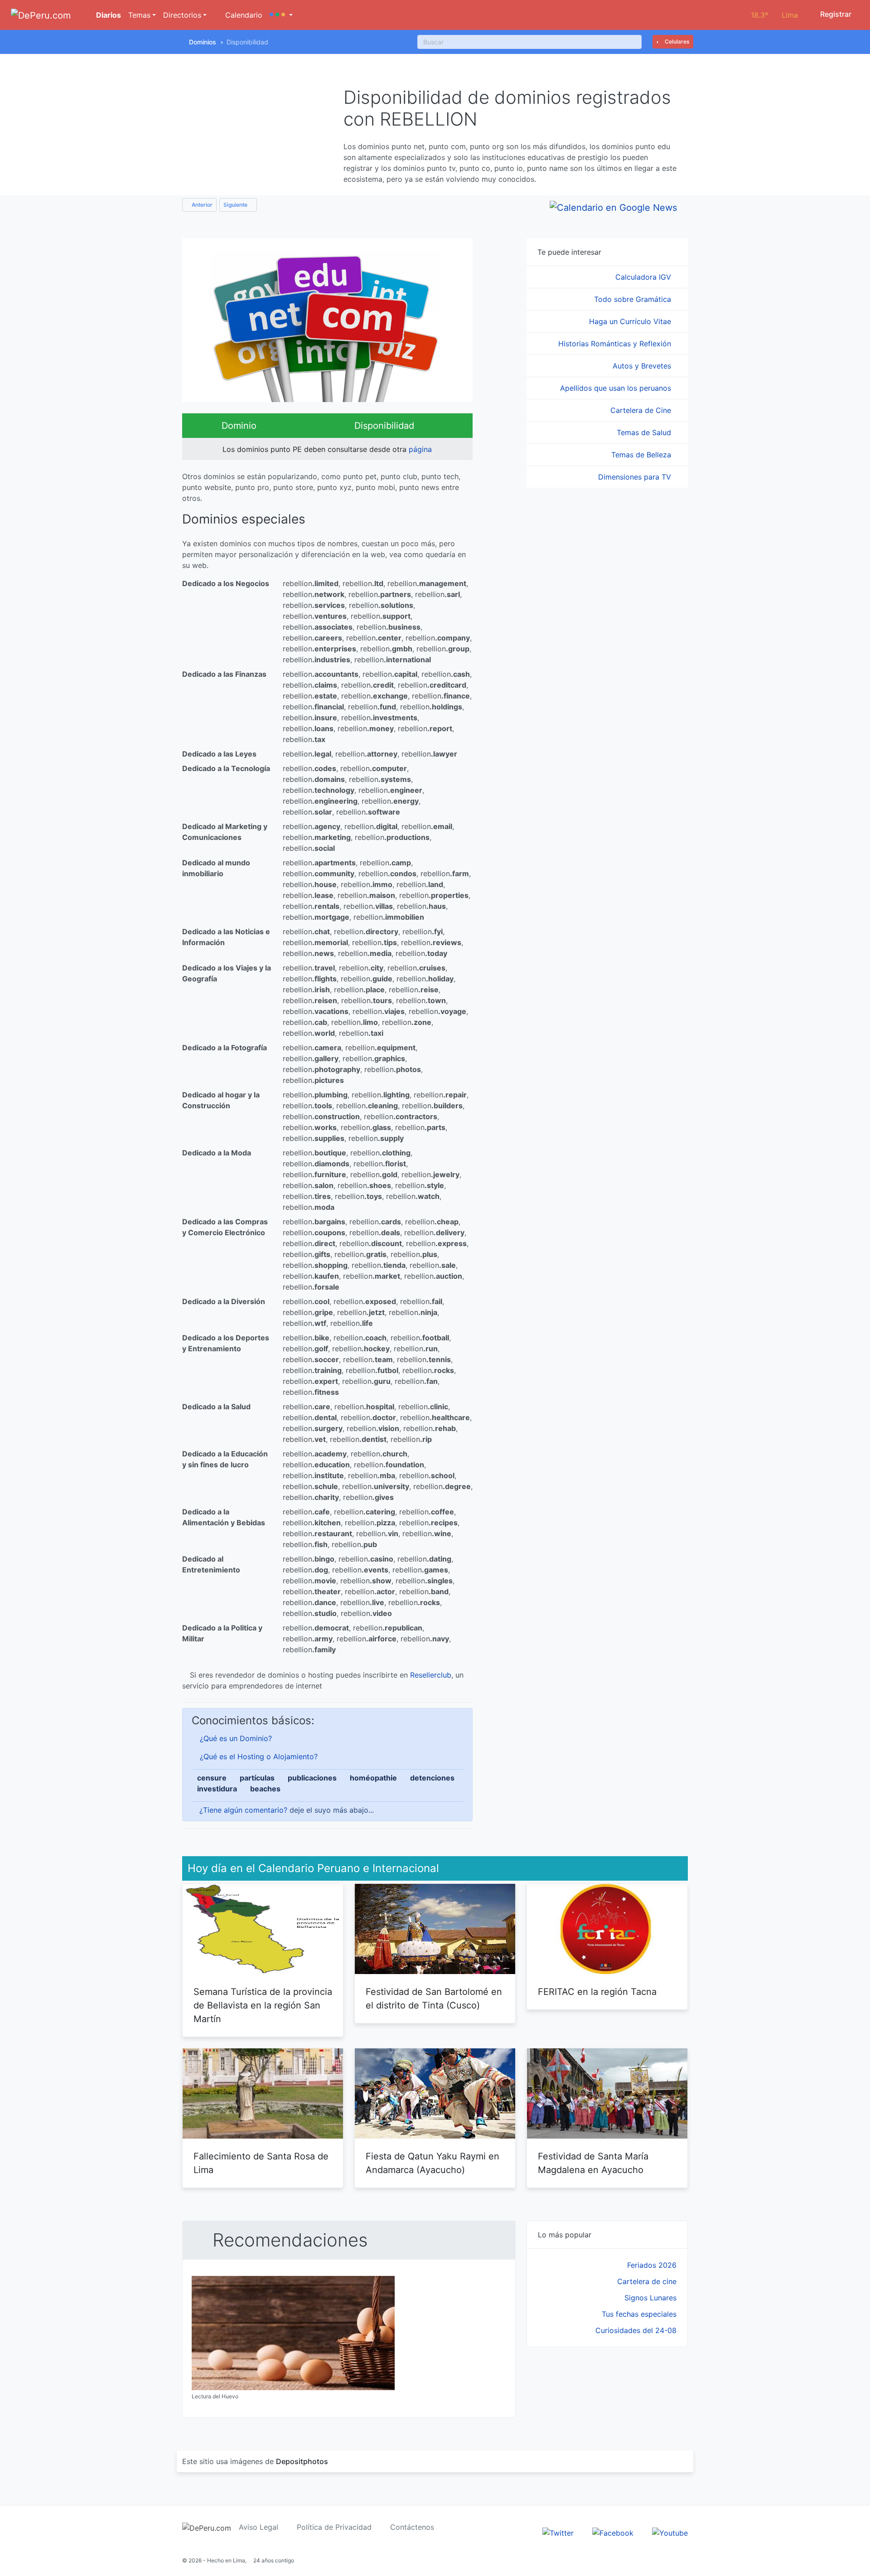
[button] (281, 15)
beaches (265, 1789)
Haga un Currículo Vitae (631, 321)
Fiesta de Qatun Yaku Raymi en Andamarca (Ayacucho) (433, 2163)
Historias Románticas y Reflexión (616, 344)
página (420, 449)
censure (212, 1778)
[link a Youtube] (670, 2532)
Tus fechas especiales (639, 2314)
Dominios (203, 42)
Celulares (676, 41)
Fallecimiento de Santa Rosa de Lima (261, 2163)
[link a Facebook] (613, 2532)
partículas (257, 1778)
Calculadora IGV (644, 277)
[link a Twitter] (558, 2532)
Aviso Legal (259, 2527)
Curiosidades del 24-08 (636, 2330)
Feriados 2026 (652, 2265)
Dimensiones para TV (636, 477)
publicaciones (312, 1778)
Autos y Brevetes (643, 366)
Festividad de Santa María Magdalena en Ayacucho (593, 2163)
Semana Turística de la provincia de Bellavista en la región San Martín (263, 2005)
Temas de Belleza (642, 455)
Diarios (108, 15)
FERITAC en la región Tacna (597, 1992)
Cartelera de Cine (642, 410)
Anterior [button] (201, 205)
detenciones (432, 1778)
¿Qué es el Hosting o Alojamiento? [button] (259, 1756)
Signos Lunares (650, 2298)
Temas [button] (139, 15)
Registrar (835, 14)
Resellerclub (431, 1675)
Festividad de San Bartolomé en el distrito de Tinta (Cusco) (434, 1999)
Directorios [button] (182, 15)
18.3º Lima (774, 15)
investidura (217, 1789)
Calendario (243, 15)
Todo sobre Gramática (634, 299)
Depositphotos (302, 2461)
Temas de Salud (645, 432)
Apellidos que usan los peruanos (617, 388)
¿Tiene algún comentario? (243, 1810)
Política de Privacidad (334, 2527)
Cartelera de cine (647, 2281)
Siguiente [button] (236, 205)
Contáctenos (412, 2527)
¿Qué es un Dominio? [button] (236, 1738)
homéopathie (373, 1778)
